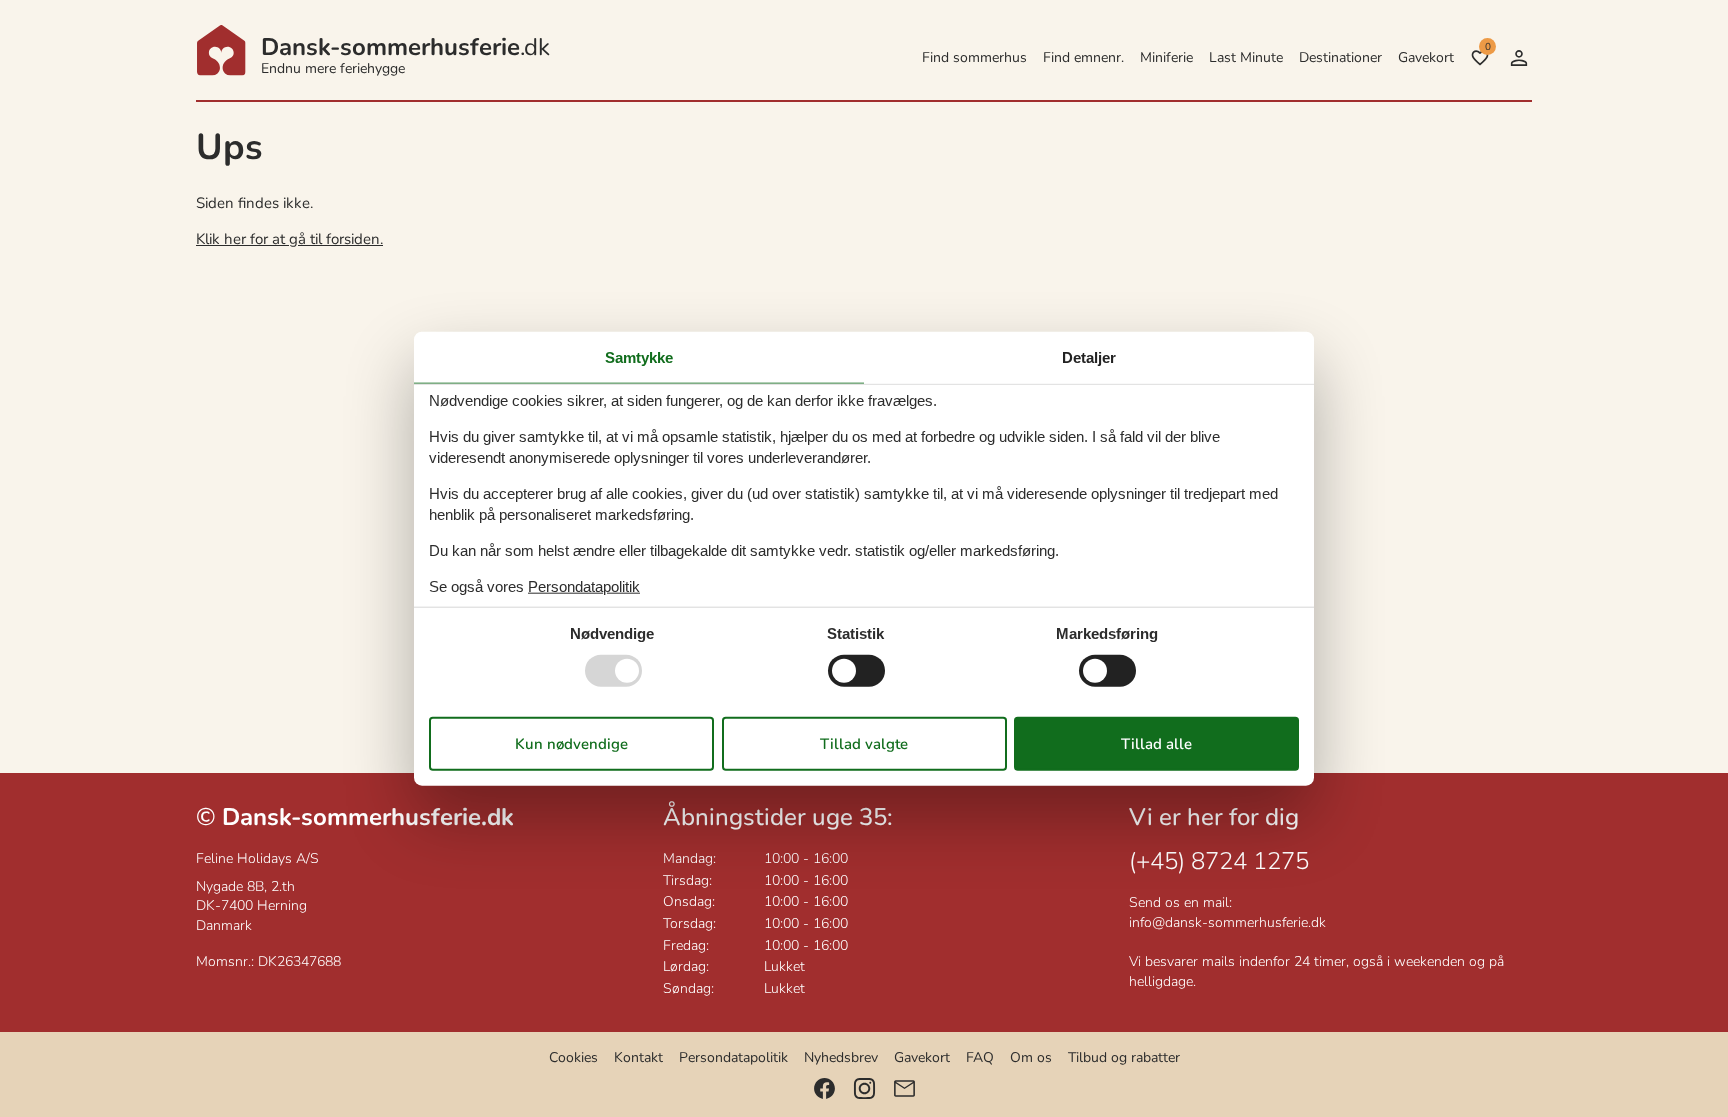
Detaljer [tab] (1089, 356)
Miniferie (1166, 57)
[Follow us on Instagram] (864, 1088)
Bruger (1519, 58)
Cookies (573, 1057)
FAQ (980, 1057)
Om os (1031, 1057)
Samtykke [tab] (639, 356)
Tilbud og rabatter (1124, 1057)
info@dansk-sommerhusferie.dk (1227, 922)
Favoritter (1487, 47)
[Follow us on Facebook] (824, 1088)
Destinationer (1340, 57)
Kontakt (638, 1057)
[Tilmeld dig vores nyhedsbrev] (904, 1088)
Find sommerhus (974, 57)
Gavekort (1426, 57)
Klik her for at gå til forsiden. (289, 239)
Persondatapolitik (733, 1057)
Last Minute (1246, 57)
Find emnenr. (1083, 57)
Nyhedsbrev (841, 1057)
